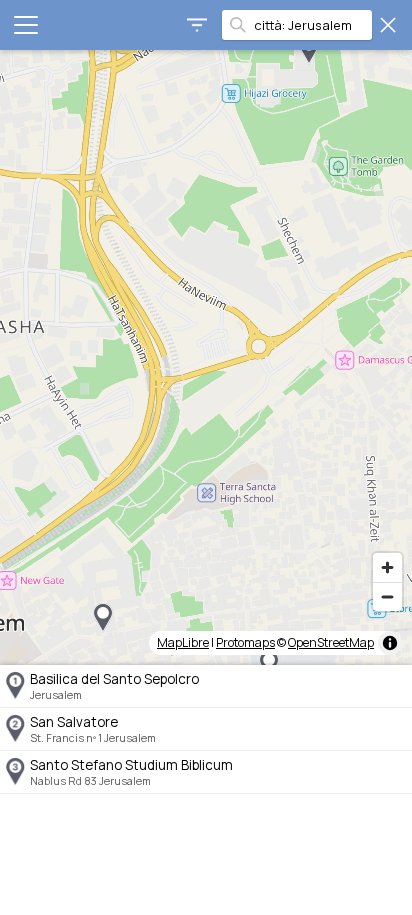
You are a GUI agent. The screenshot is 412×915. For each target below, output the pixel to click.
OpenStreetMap (331, 642)
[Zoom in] (387, 567)
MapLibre (183, 642)
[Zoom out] (387, 596)
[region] (206, 357)
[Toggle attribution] (390, 643)
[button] (103, 618)
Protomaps (245, 642)
